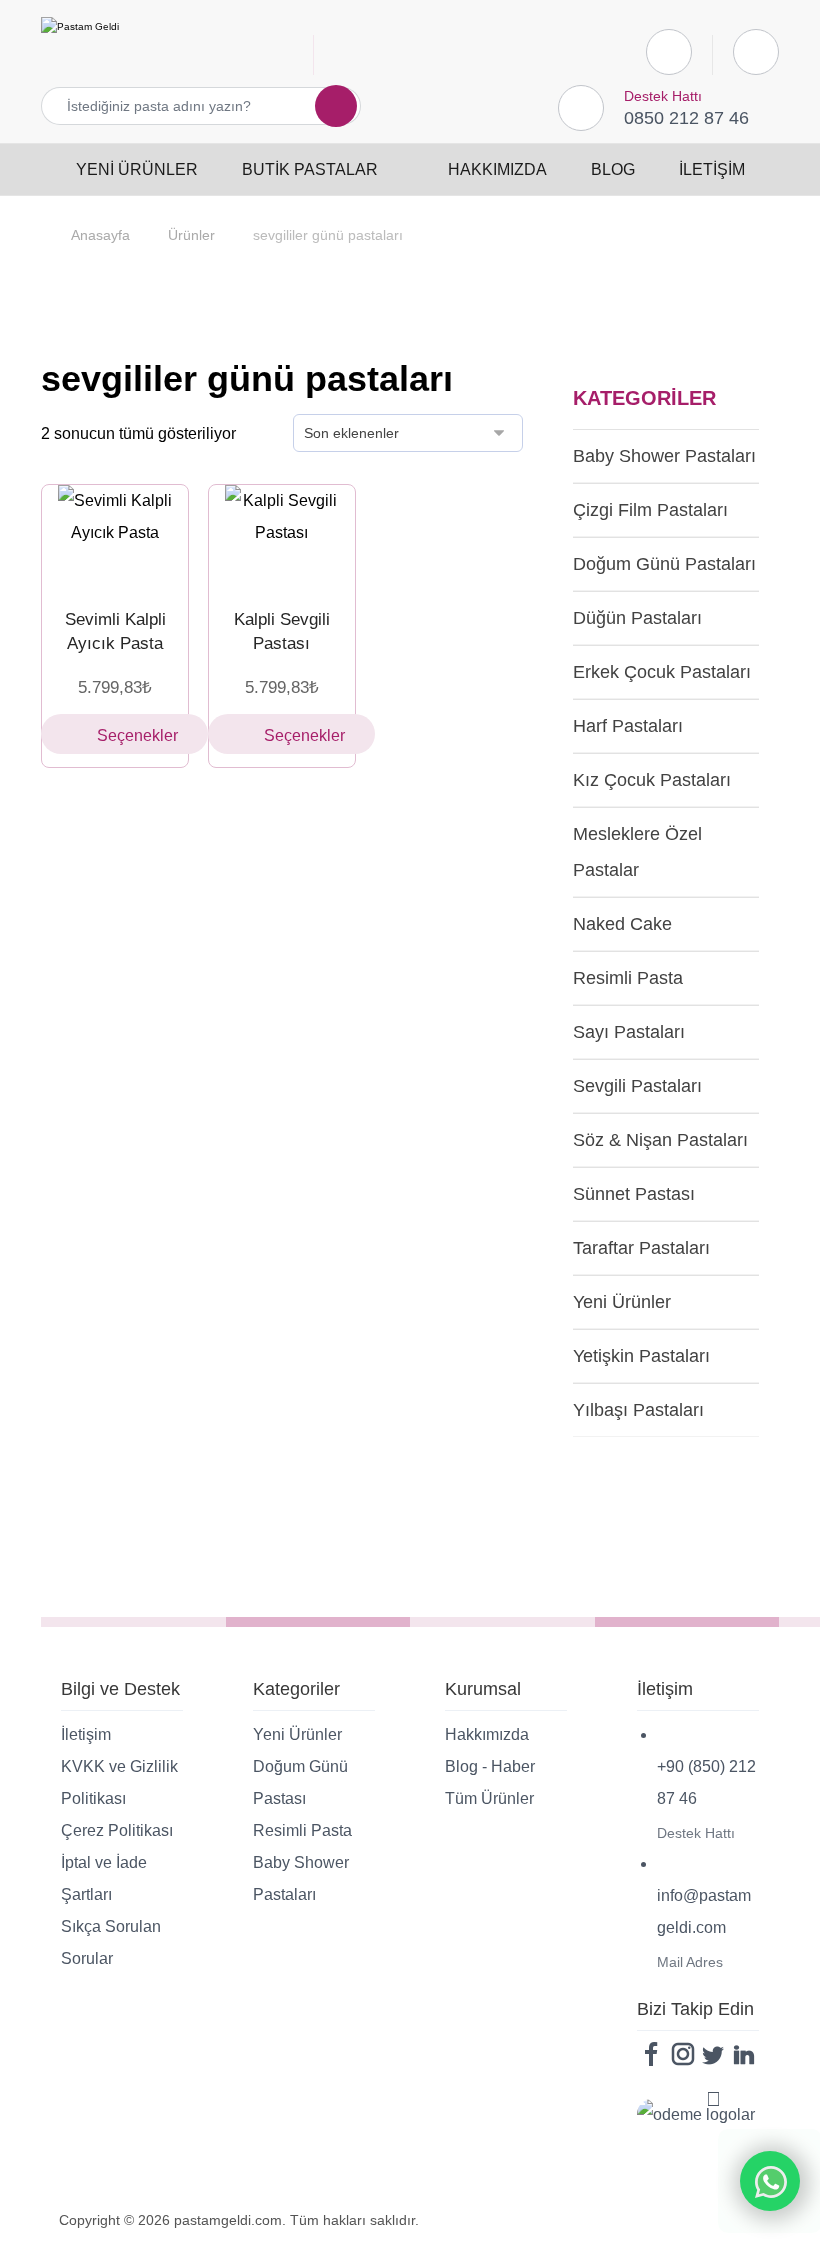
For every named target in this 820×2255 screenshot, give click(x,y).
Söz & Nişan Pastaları (660, 1140)
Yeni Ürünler (622, 1302)
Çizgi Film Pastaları (650, 510)
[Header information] (756, 50)
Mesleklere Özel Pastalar (637, 852)
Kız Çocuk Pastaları (652, 780)
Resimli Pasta (628, 978)
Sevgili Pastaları (637, 1086)
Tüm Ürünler (489, 1798)
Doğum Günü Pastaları (664, 564)
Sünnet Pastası (634, 1194)
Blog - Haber (490, 1766)
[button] (324, 106)
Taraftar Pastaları (641, 1248)
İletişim (86, 1734)
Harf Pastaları (628, 726)
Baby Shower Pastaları (664, 456)
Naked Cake (622, 924)
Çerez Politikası (117, 1830)
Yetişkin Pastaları (641, 1356)
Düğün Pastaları (637, 618)
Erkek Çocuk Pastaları (662, 672)
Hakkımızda (487, 1734)
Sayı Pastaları (629, 1032)
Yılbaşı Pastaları (638, 1410)
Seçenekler (137, 735)
